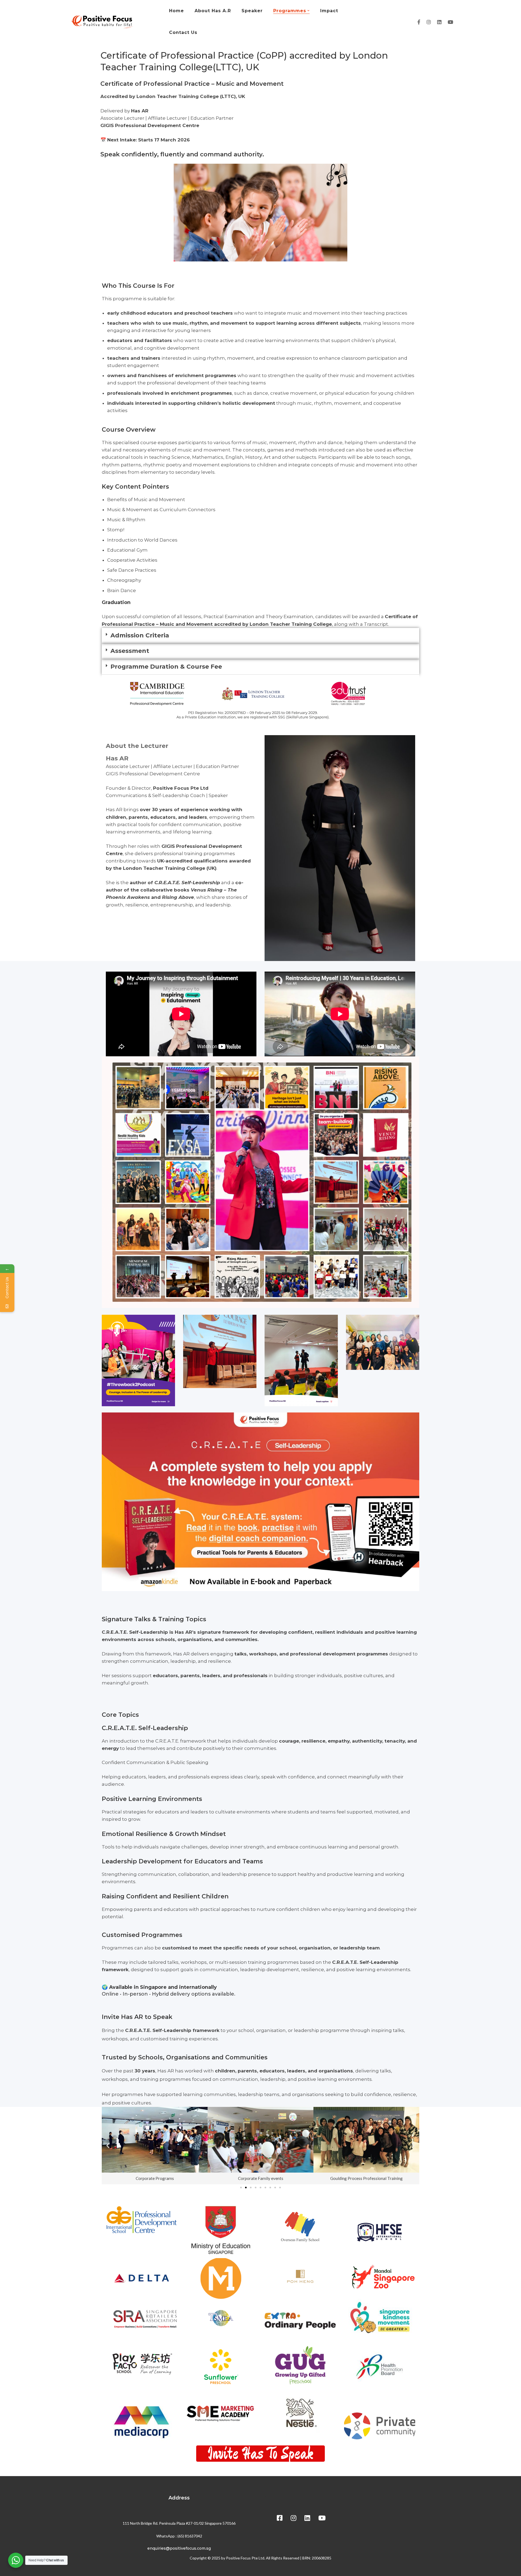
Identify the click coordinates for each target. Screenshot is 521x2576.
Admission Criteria (140, 635)
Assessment (130, 651)
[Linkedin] (439, 22)
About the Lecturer (137, 746)
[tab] (260, 636)
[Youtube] (450, 22)
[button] (241, 2188)
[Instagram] (429, 22)
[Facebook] (419, 22)
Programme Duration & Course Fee (166, 667)
